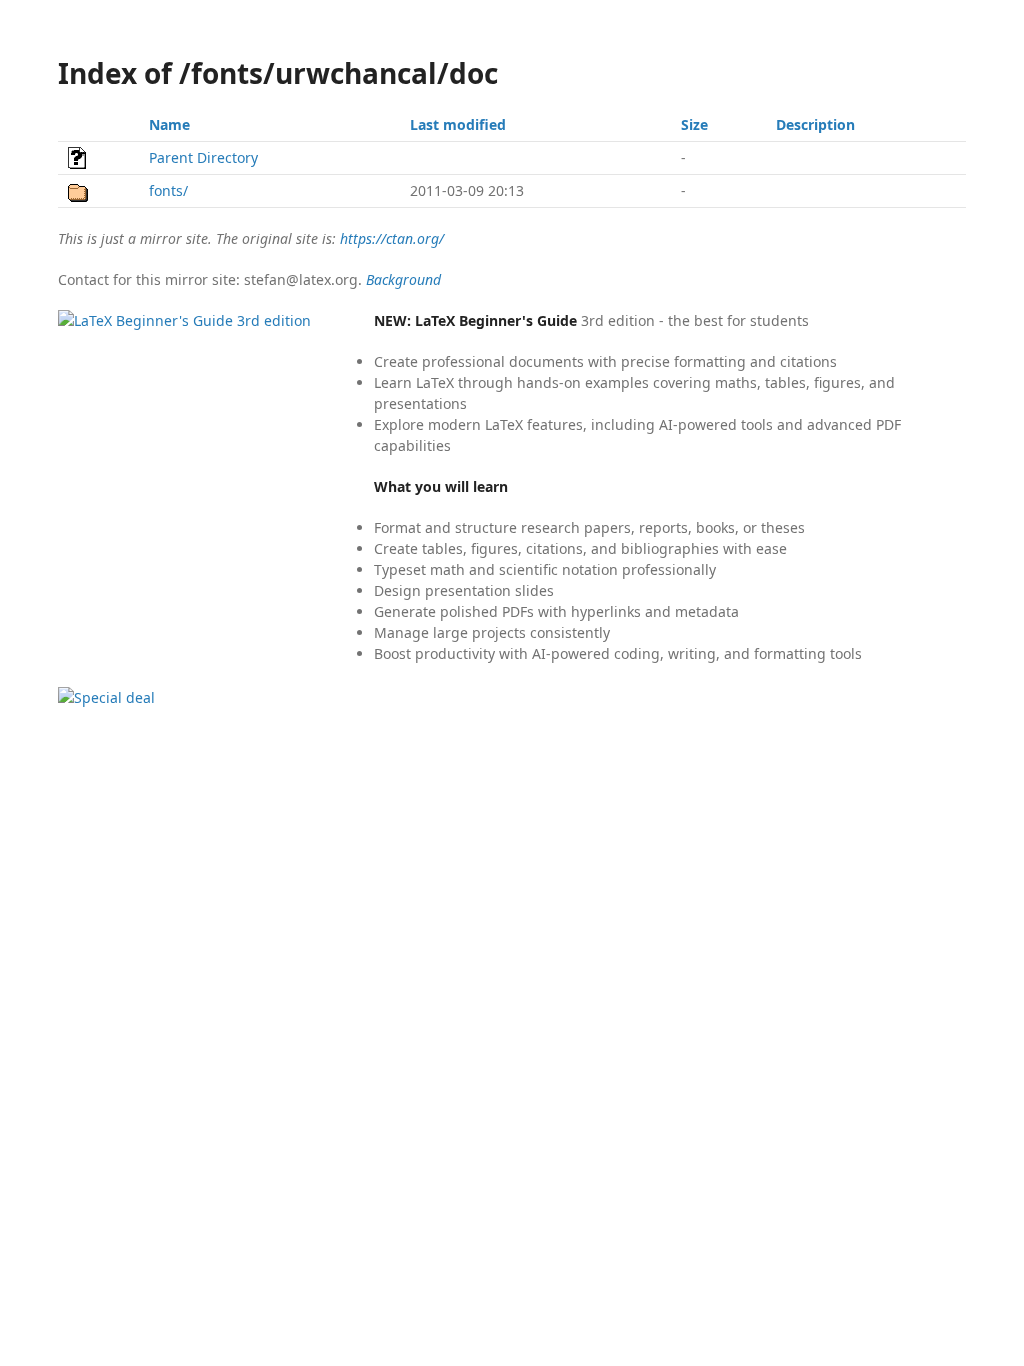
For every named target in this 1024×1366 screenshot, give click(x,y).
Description (815, 124)
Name (169, 124)
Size (694, 124)
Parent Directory (203, 157)
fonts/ (168, 190)
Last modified (458, 124)
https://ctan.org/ (392, 238)
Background (403, 279)
